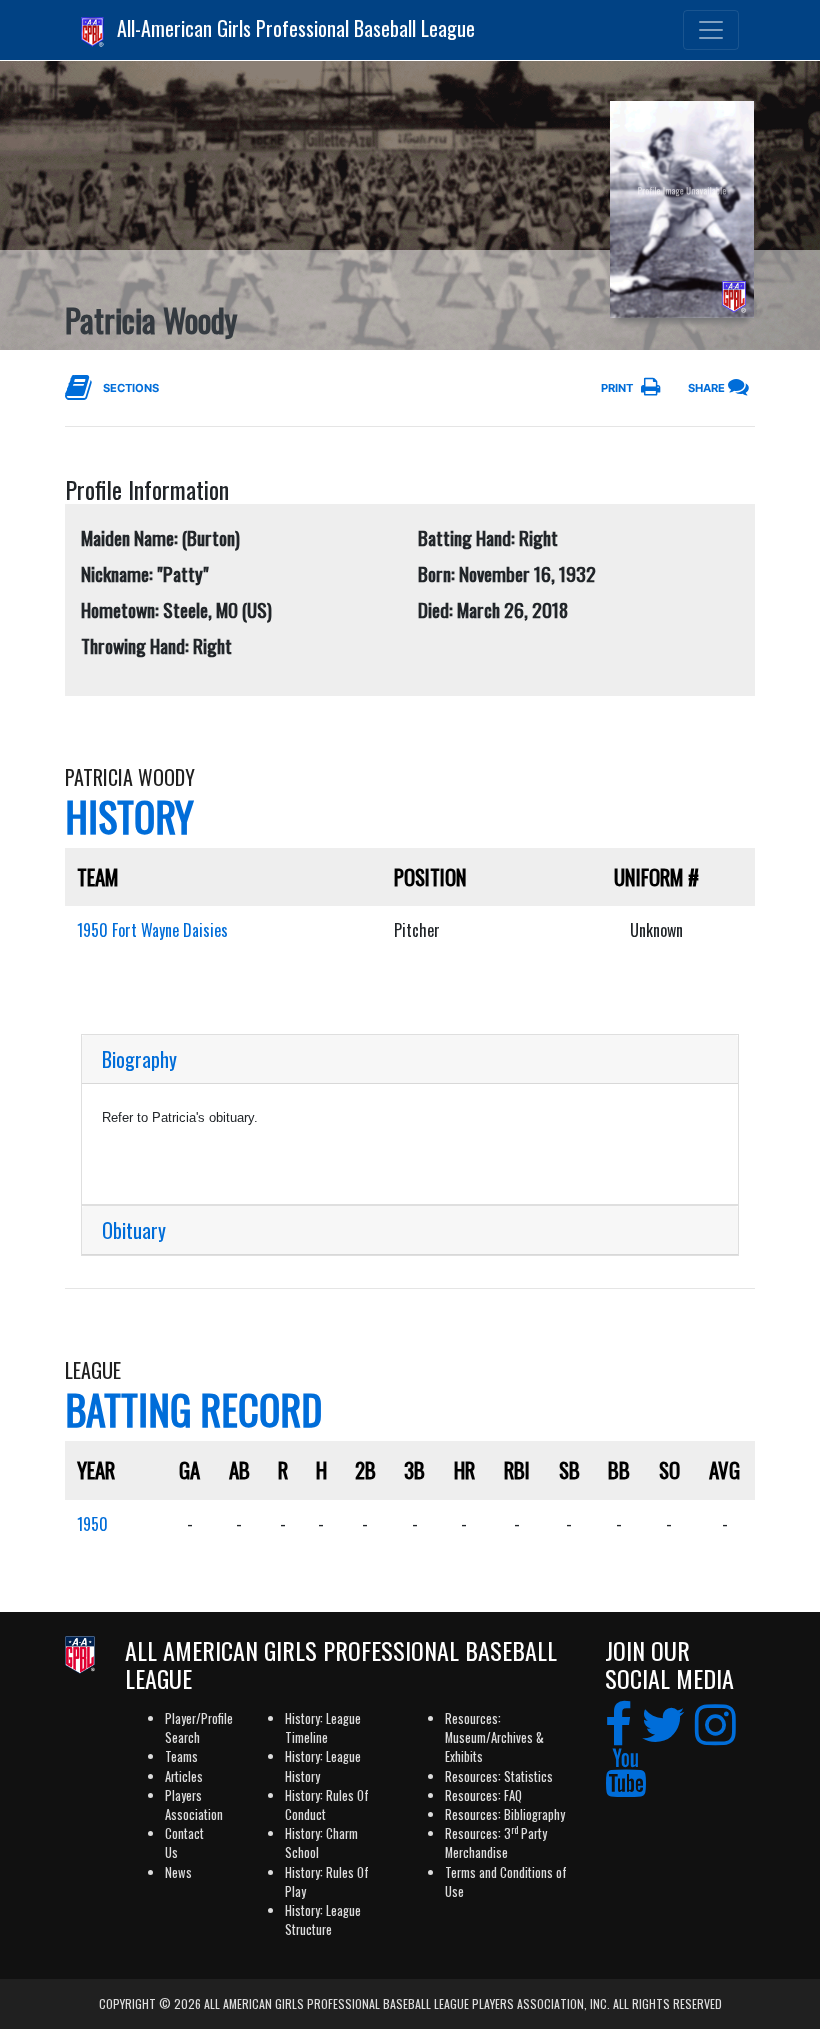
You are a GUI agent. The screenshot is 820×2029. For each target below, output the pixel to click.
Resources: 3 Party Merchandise (496, 1843)
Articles (184, 1776)
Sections (131, 388)
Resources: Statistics (499, 1776)
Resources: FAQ (483, 1795)
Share (706, 388)
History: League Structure (323, 1920)
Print (617, 388)
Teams (181, 1756)
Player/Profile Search (199, 1728)
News (178, 1872)
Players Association (194, 1805)
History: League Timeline (323, 1728)
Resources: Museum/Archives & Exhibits (494, 1737)
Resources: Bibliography (505, 1814)
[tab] (410, 1059)
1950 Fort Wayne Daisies (152, 930)
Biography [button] (139, 1059)
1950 (92, 1524)
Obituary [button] (134, 1230)
